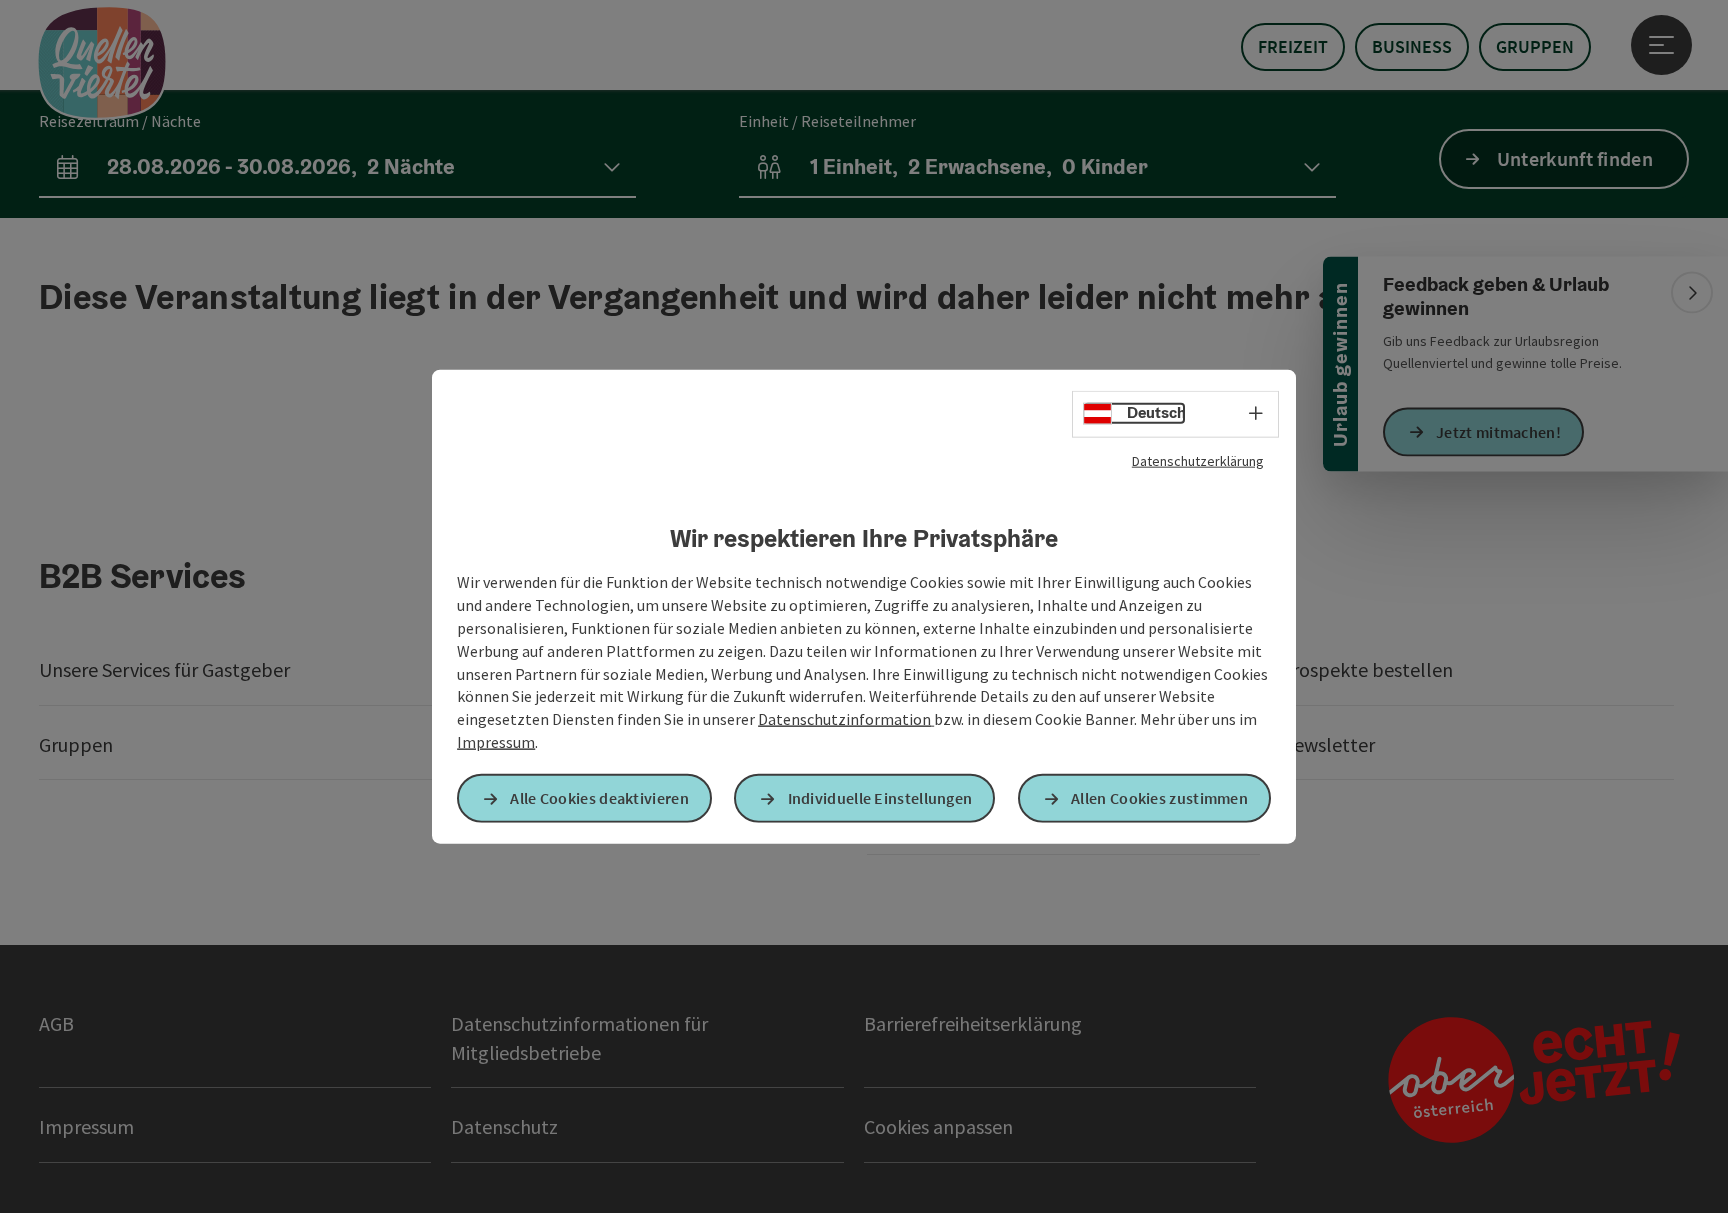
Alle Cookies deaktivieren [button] (599, 798)
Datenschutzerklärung (1198, 460)
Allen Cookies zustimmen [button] (1159, 798)
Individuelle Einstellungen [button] (880, 798)
